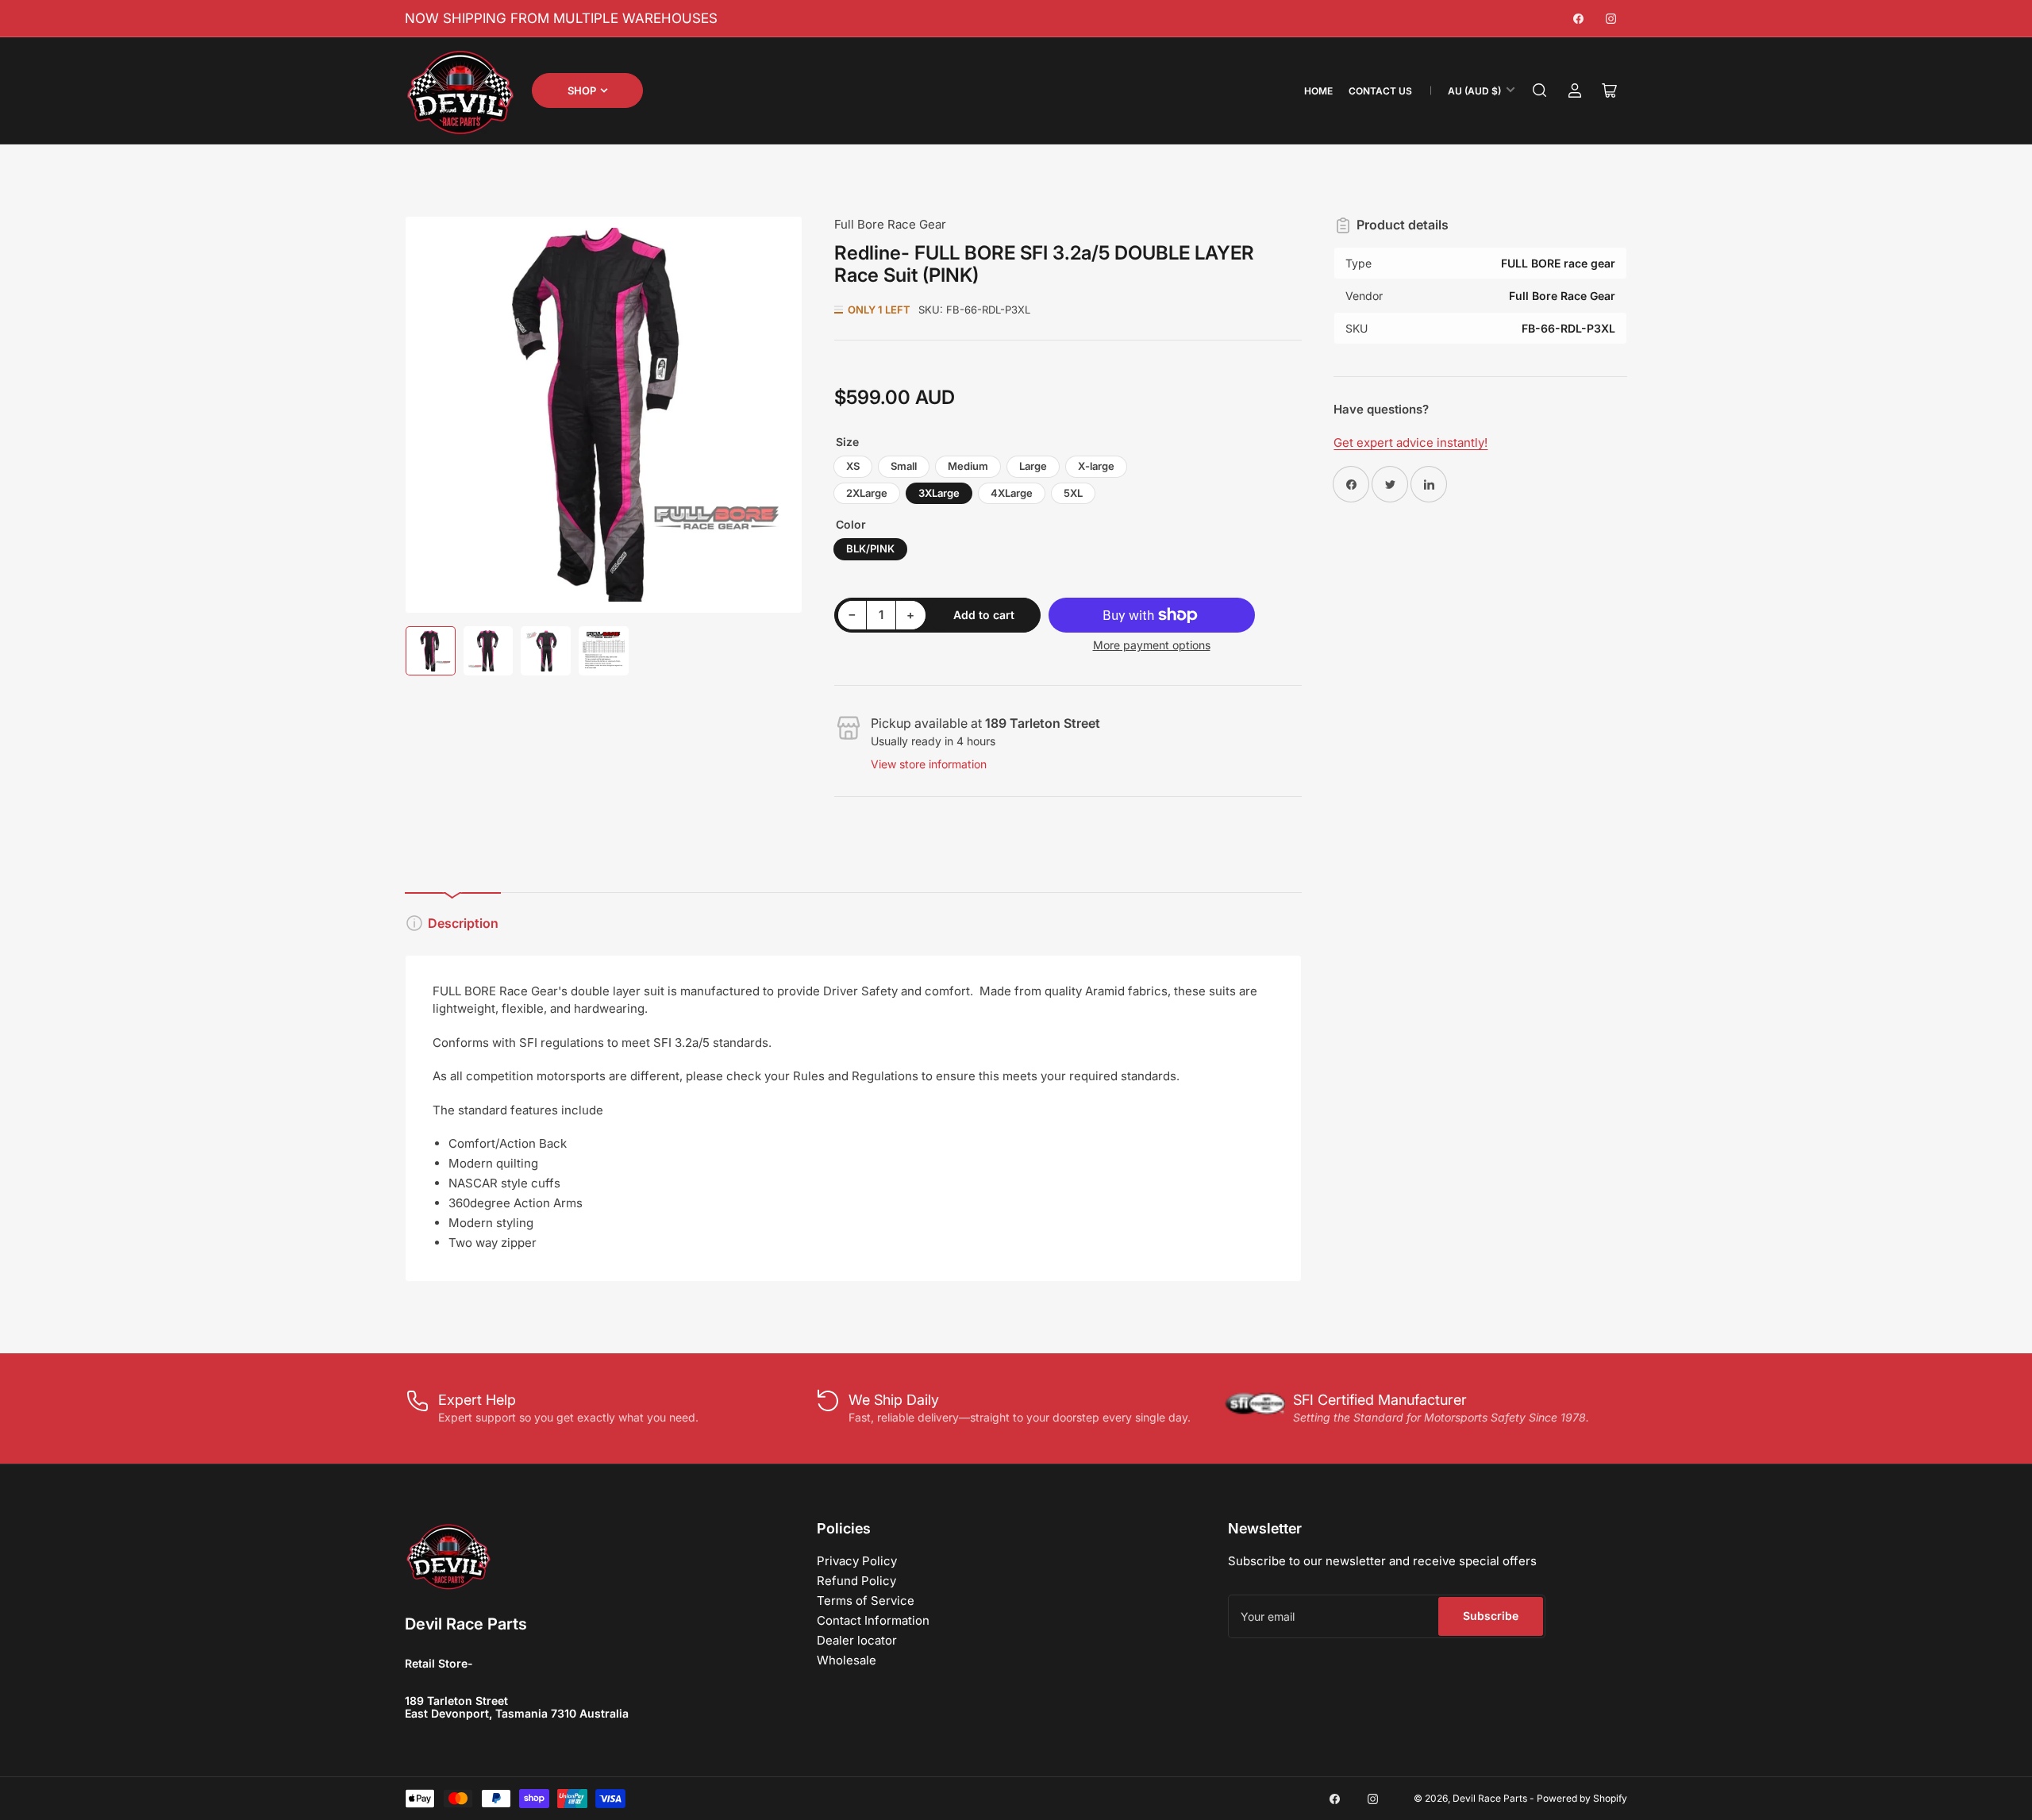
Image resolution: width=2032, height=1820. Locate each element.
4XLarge (1012, 493)
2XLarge (867, 493)
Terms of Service (866, 1601)
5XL (1073, 493)
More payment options (1152, 645)
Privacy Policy (857, 1561)
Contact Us (1380, 91)
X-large (1096, 466)
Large (1033, 466)
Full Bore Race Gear (890, 224)
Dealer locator (857, 1640)
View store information (929, 764)
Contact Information (873, 1620)
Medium (968, 466)
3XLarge (939, 493)
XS (853, 466)
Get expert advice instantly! (1410, 442)
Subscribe (1491, 1616)
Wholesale (847, 1660)
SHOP (582, 90)
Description (463, 923)
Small (904, 466)
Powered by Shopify (1582, 1798)
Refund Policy (856, 1581)
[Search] (1540, 90)
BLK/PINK (870, 548)
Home (1318, 91)
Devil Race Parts (1490, 1798)
